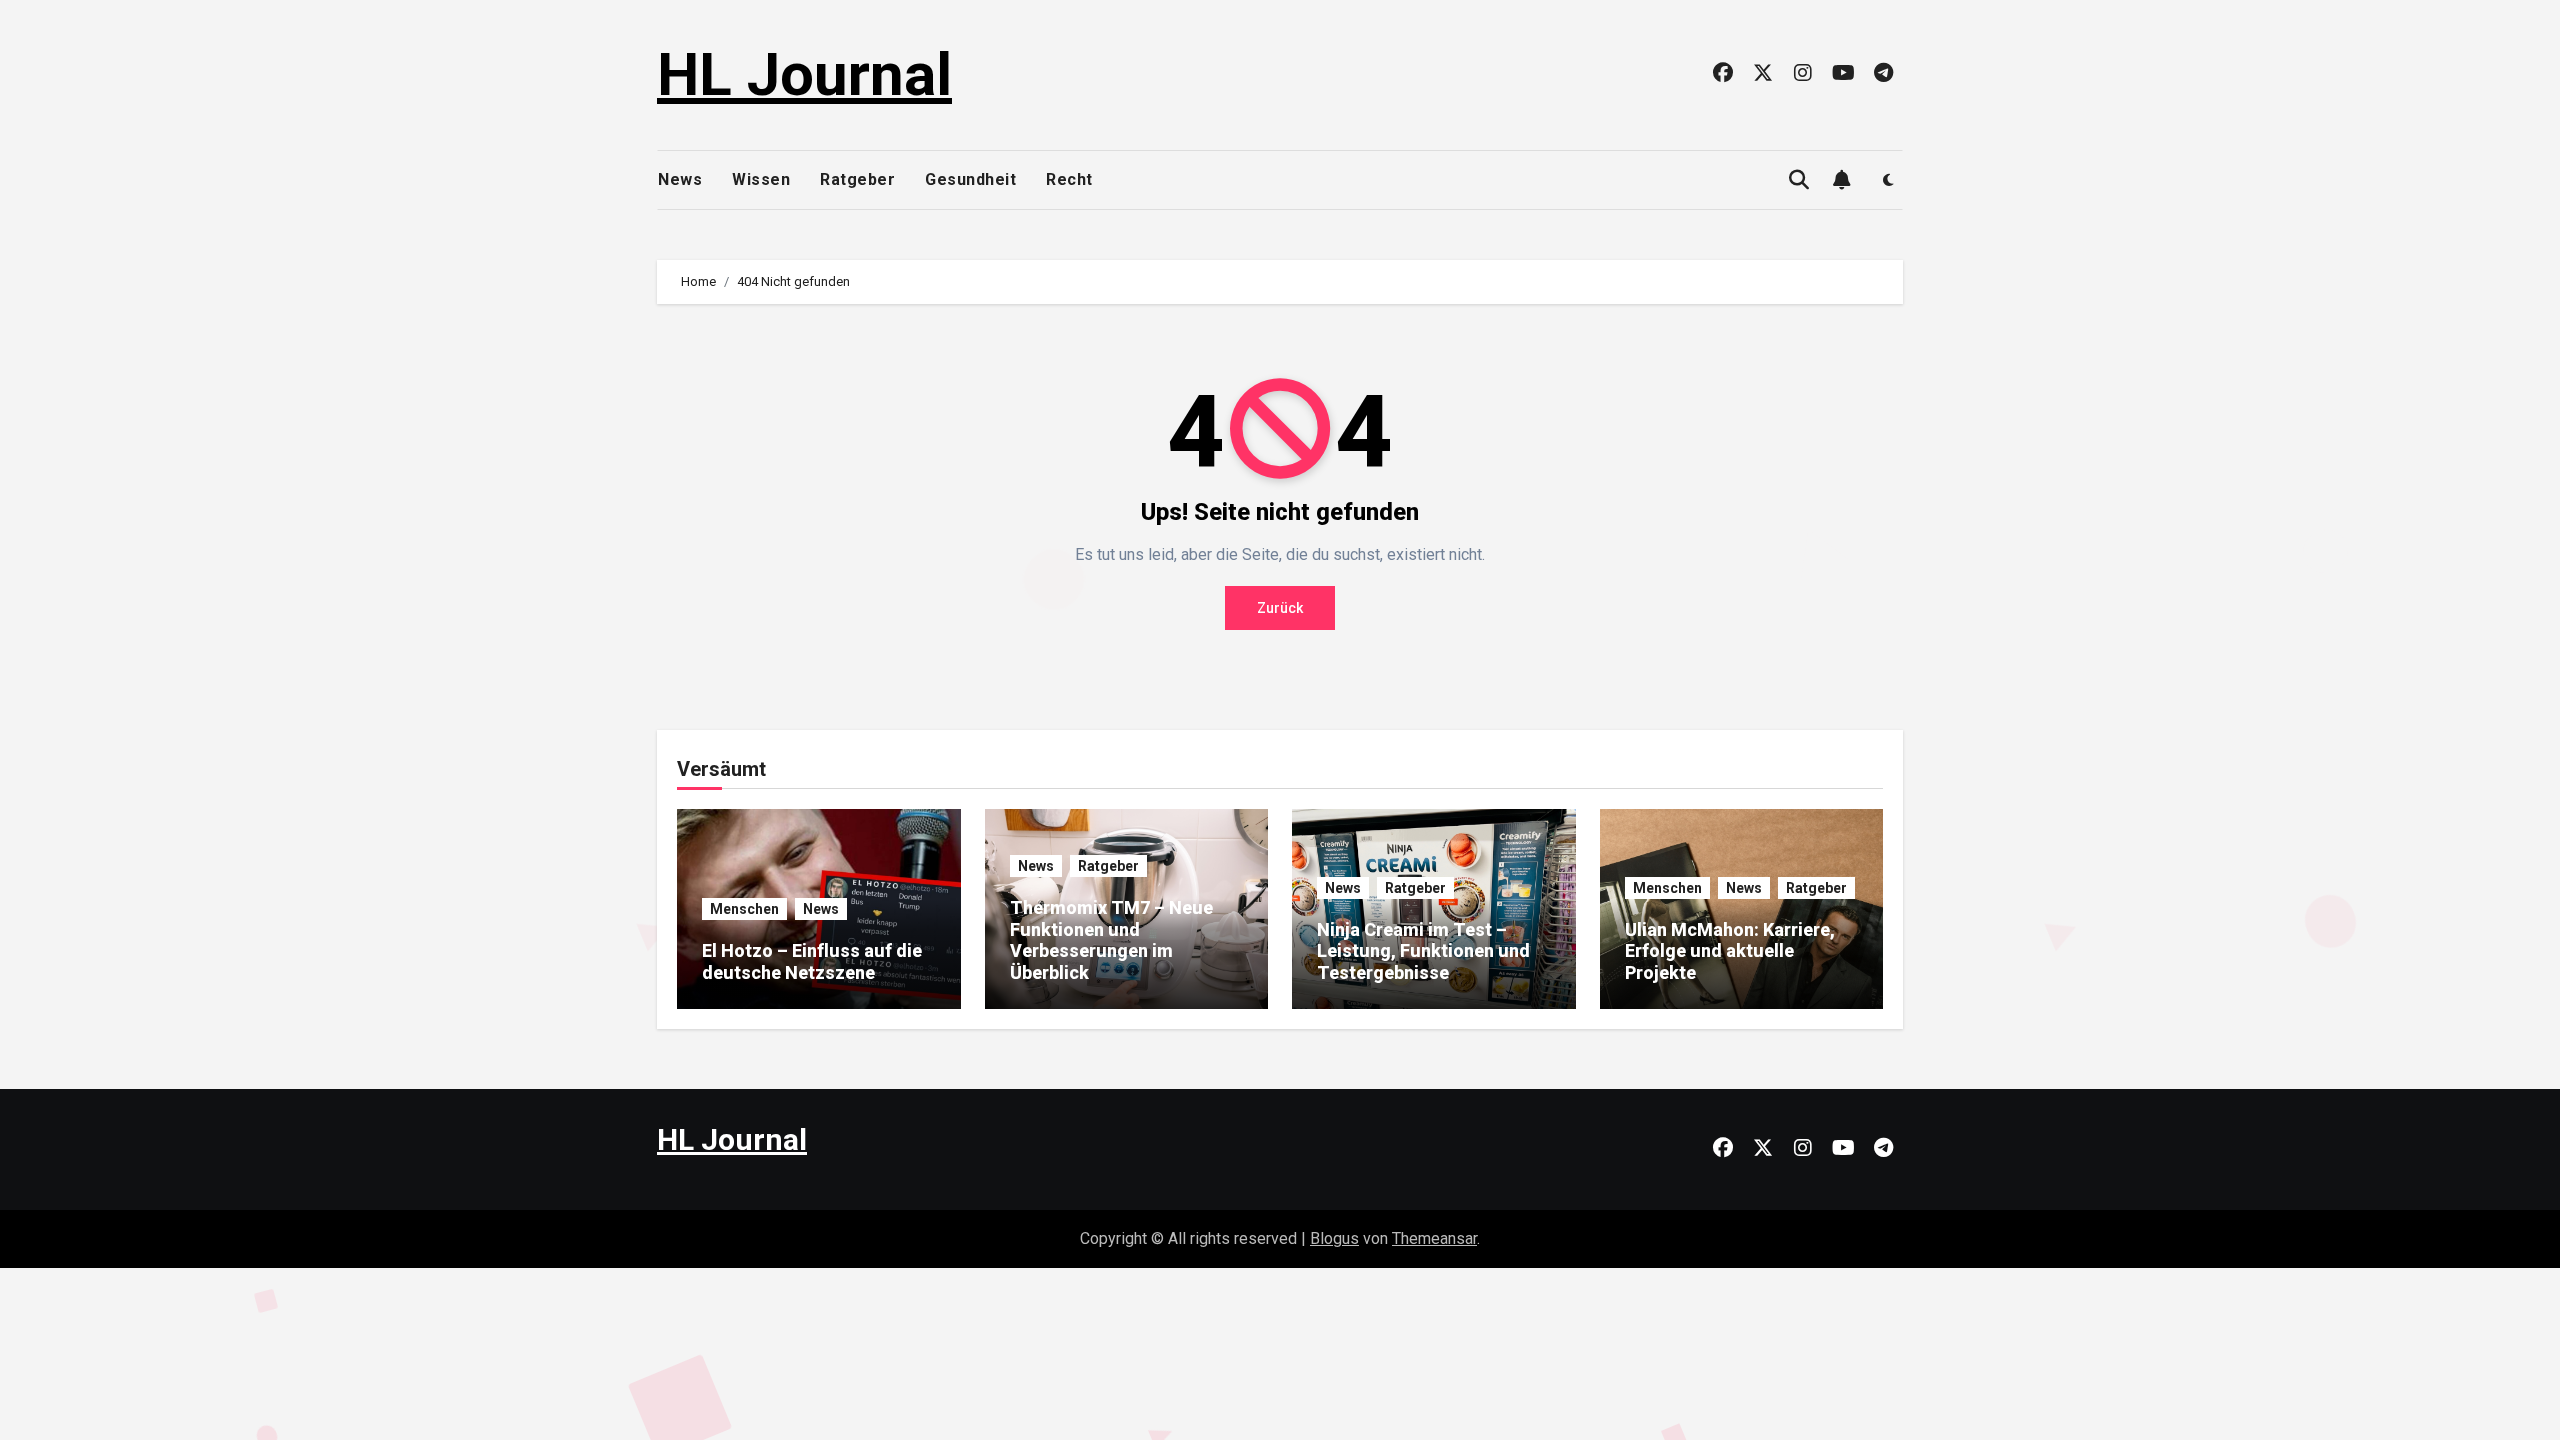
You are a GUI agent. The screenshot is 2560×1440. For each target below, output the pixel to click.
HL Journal (804, 74)
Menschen (744, 909)
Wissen (761, 179)
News (680, 179)
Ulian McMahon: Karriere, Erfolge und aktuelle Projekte (1730, 951)
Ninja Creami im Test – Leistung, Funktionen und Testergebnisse (1423, 951)
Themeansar (1434, 1238)
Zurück (1280, 608)
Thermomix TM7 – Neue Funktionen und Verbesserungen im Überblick (1111, 940)
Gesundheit (970, 179)
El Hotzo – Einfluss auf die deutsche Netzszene (812, 961)
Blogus (1334, 1238)
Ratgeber (857, 179)
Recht (1069, 179)
